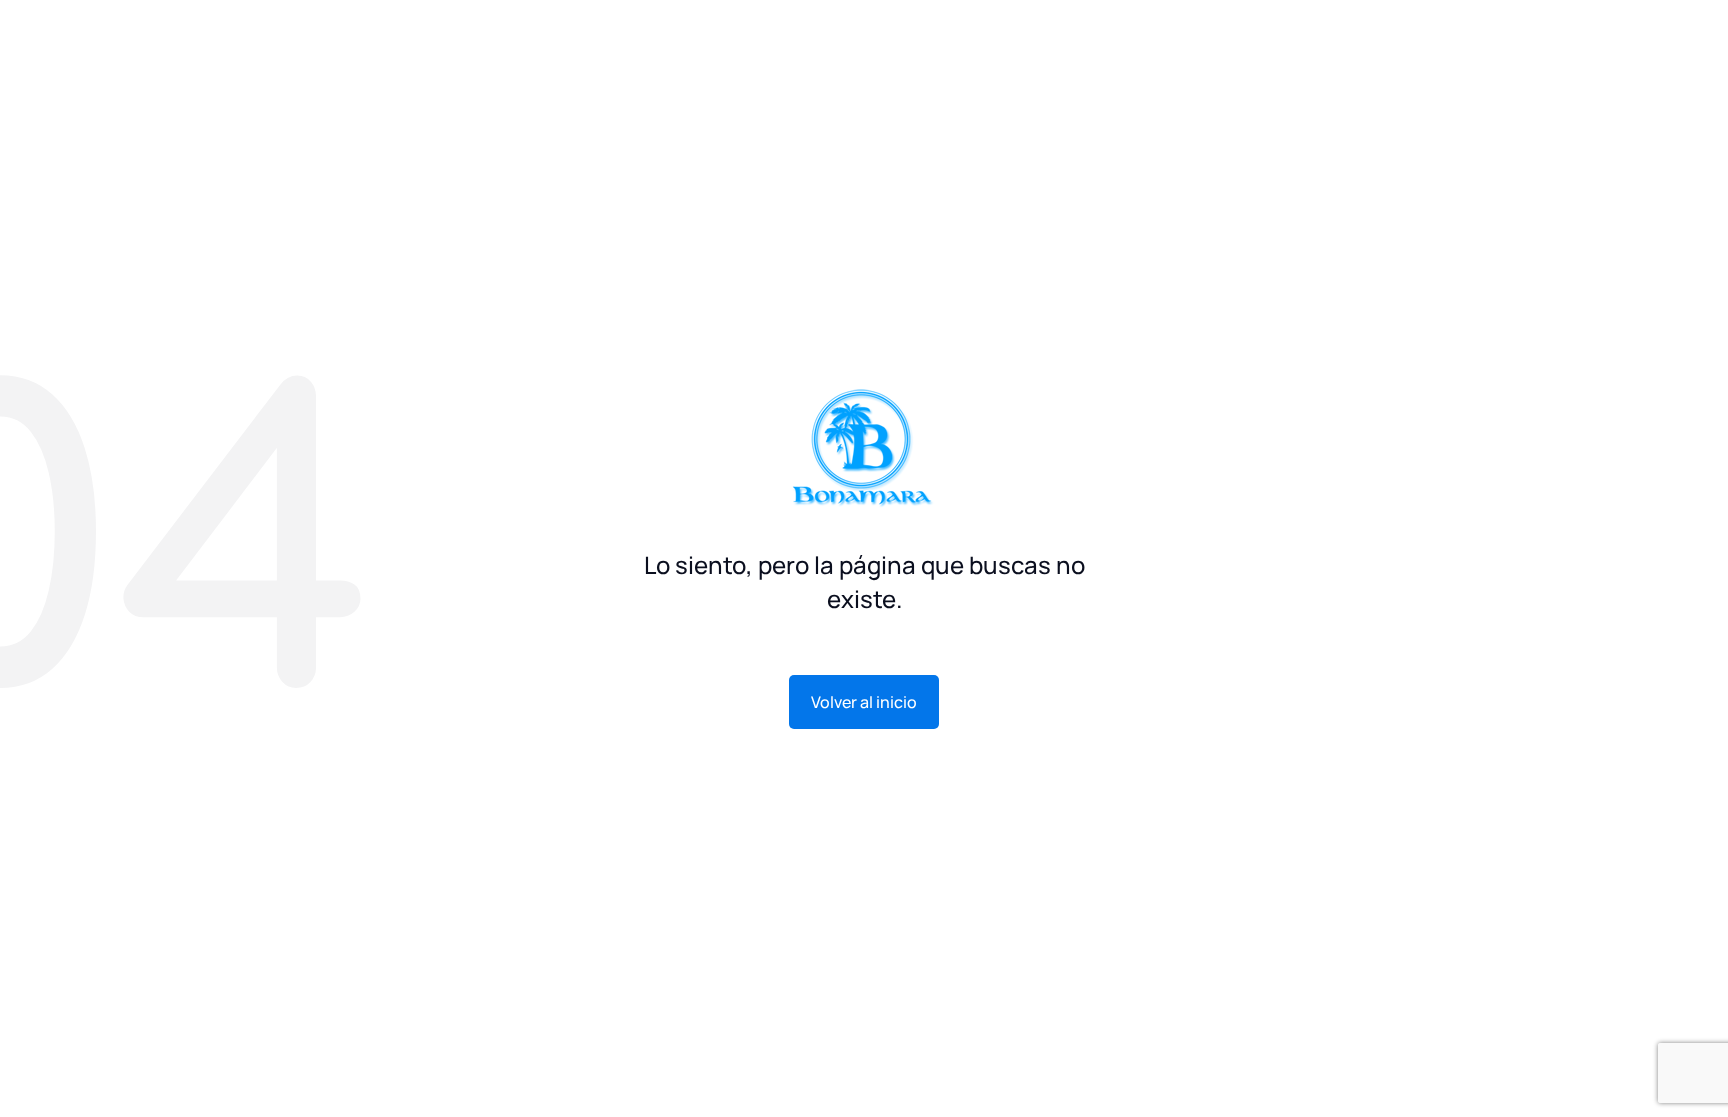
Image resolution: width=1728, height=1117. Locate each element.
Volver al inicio (864, 702)
